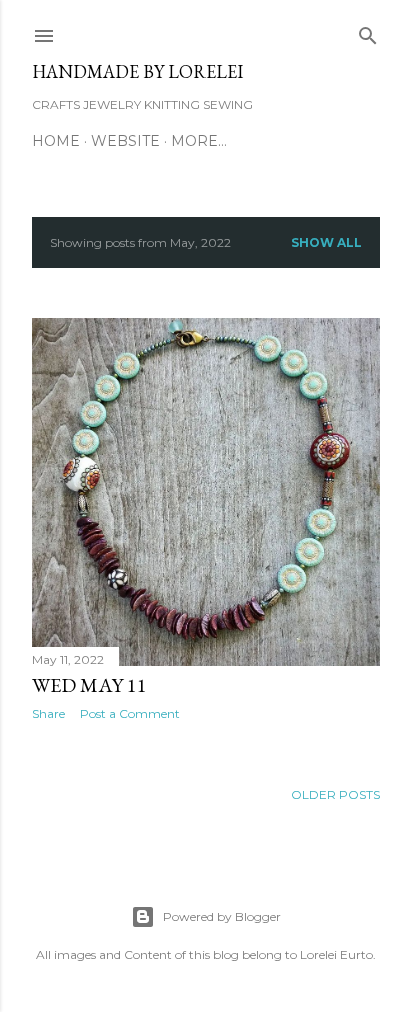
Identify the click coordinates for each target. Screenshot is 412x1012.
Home (56, 141)
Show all (326, 242)
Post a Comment (130, 713)
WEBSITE (125, 141)
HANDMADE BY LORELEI (137, 71)
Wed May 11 (89, 685)
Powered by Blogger (222, 916)
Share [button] (48, 713)
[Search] (368, 31)
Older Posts (335, 794)
